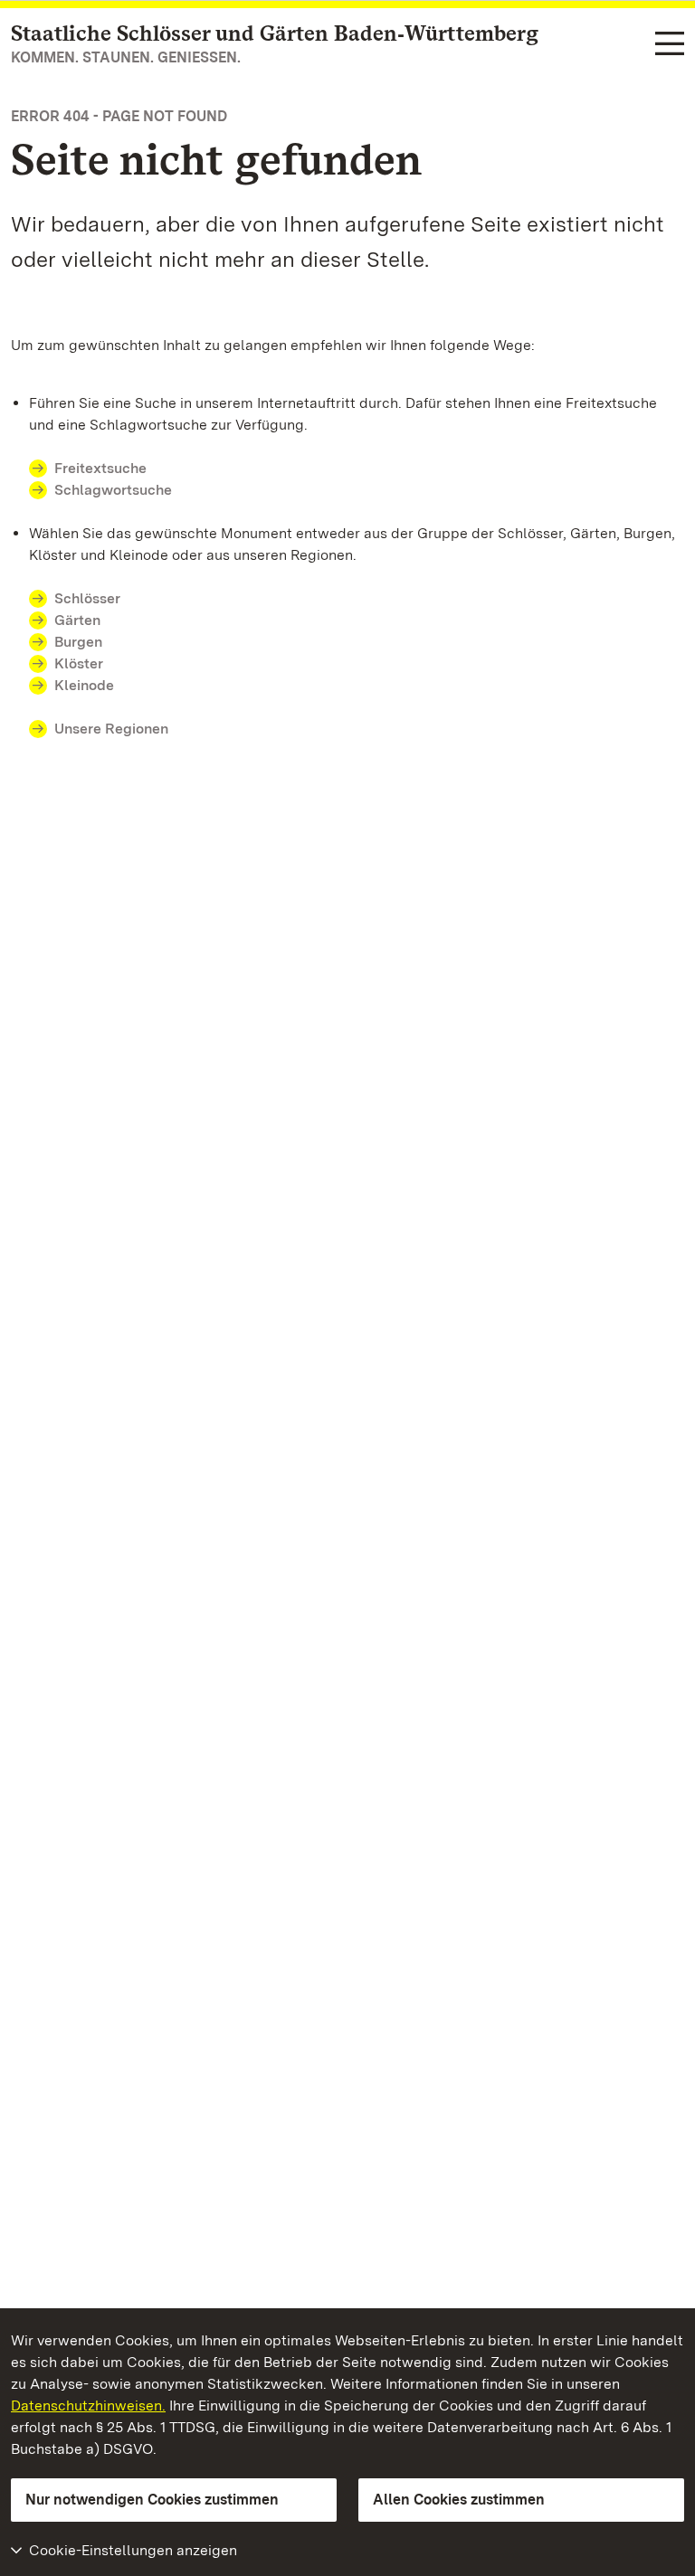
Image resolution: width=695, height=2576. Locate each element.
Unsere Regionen (111, 729)
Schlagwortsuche (113, 490)
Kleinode (84, 685)
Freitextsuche (100, 468)
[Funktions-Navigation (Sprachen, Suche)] (670, 45)
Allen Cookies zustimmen (459, 2500)
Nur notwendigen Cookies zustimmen (152, 2500)
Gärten (77, 620)
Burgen (78, 642)
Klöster (79, 663)
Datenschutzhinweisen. (88, 2406)
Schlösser (87, 598)
